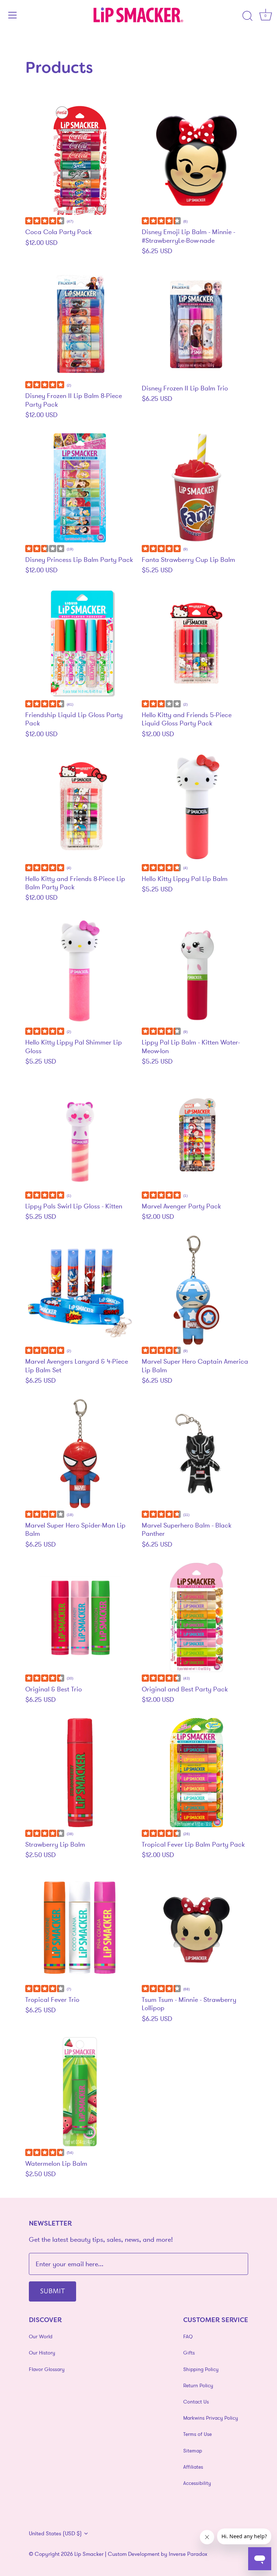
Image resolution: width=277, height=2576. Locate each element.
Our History (42, 2353)
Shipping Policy (201, 2369)
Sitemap (193, 2451)
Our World (41, 2336)
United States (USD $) (55, 2533)
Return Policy (198, 2385)
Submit (52, 2290)
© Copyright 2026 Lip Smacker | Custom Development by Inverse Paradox (118, 2554)
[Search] (247, 16)
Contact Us (196, 2402)
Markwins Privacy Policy (211, 2418)
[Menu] (13, 15)
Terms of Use (197, 2434)
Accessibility (197, 2483)
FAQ (188, 2336)
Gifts (189, 2353)
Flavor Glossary (47, 2369)
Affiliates (193, 2467)
